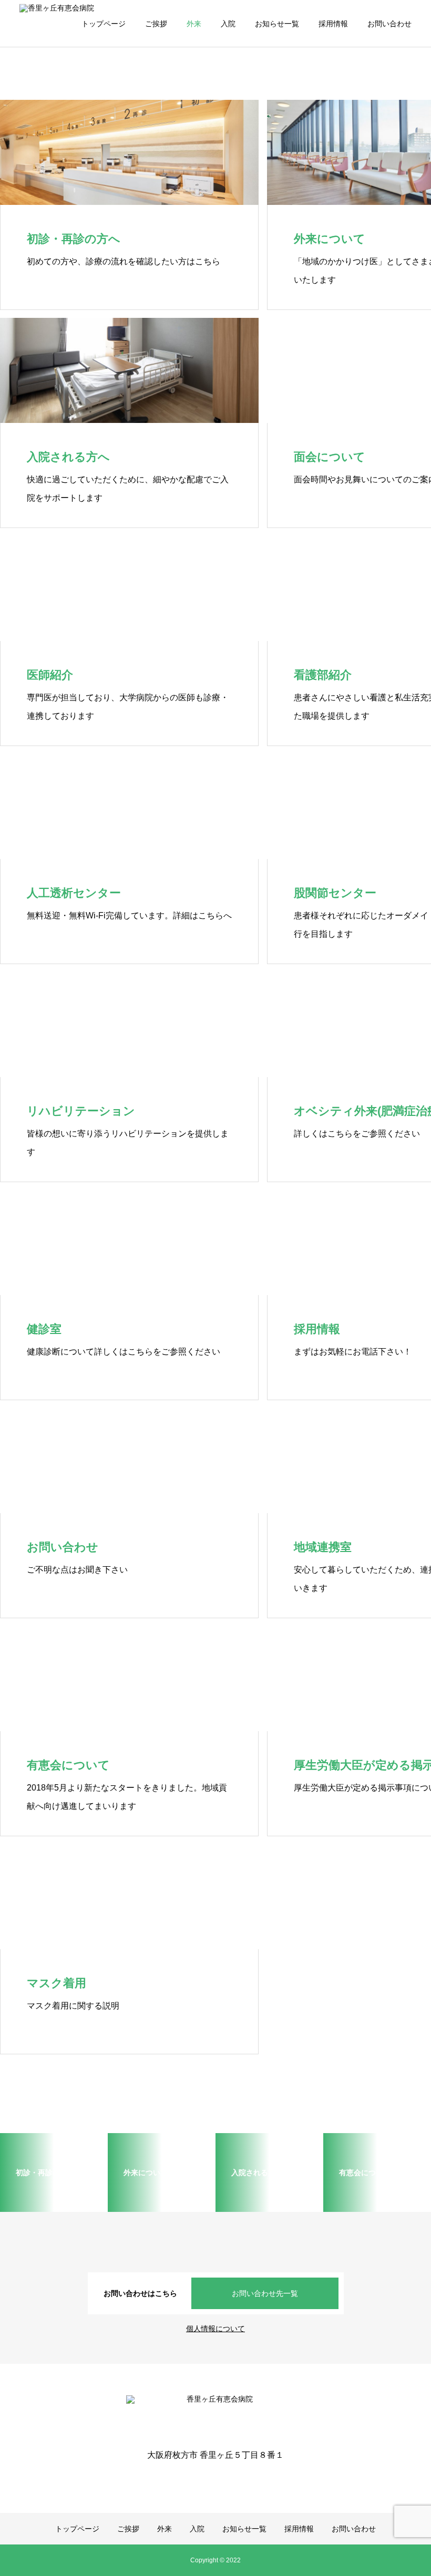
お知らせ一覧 (277, 24)
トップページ (104, 24)
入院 (228, 24)
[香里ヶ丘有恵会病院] (215, 2415)
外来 (194, 24)
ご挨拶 (156, 24)
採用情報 (333, 24)
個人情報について (215, 2329)
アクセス (47, 157)
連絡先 (44, 94)
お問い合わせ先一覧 (265, 2293)
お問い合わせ (389, 24)
